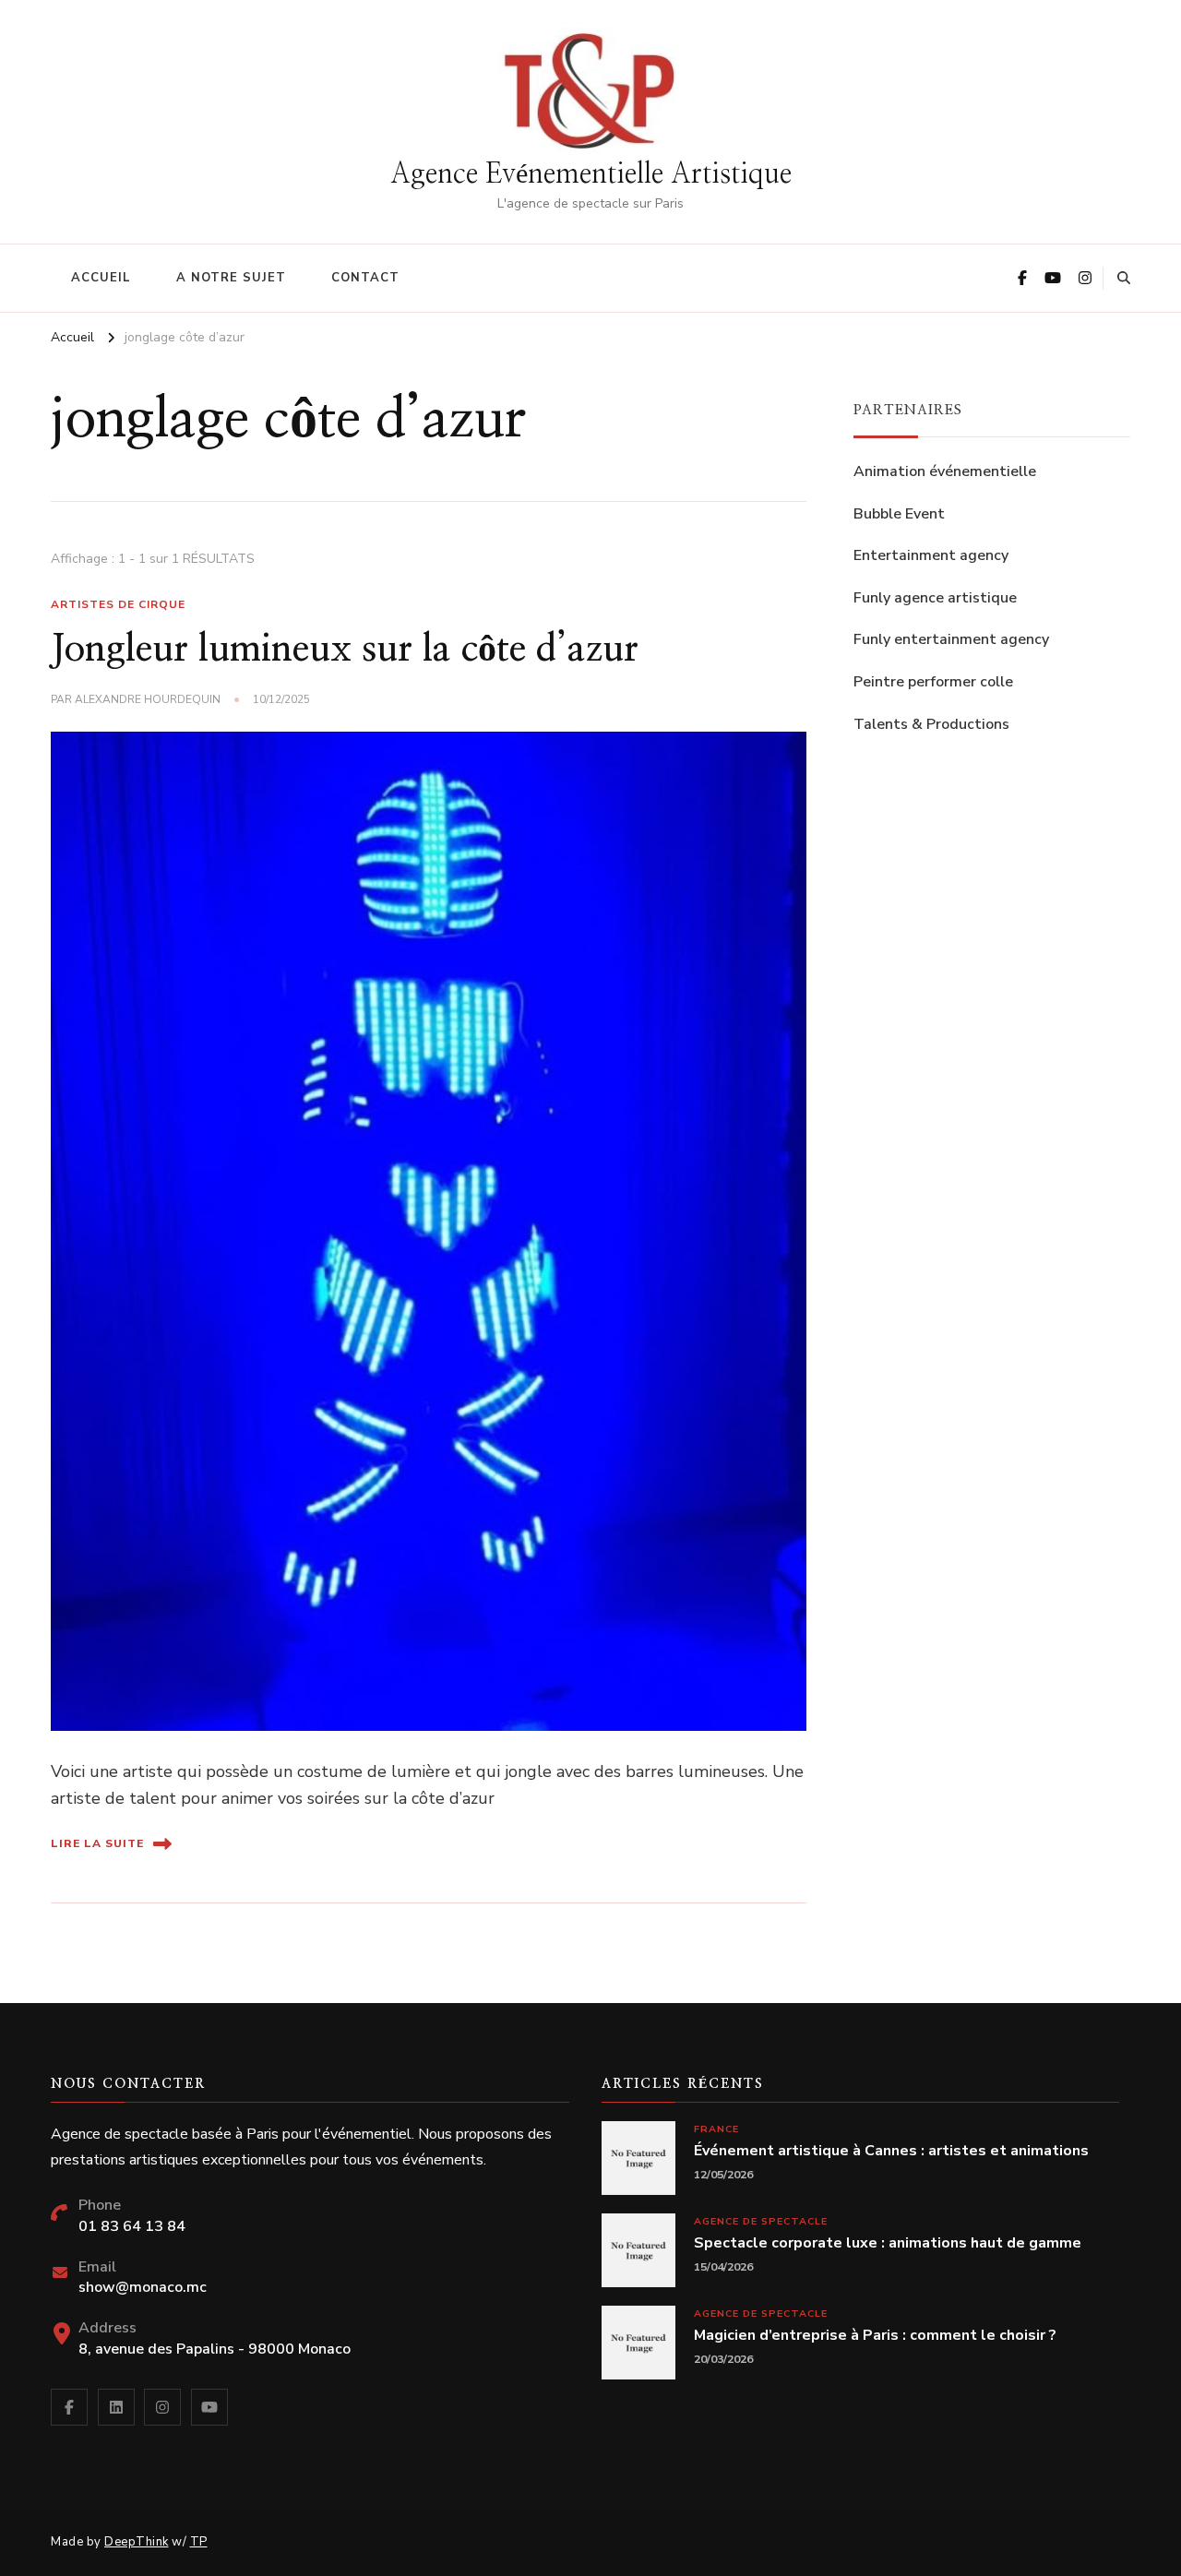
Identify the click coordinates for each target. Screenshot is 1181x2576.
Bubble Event (899, 514)
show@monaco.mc (143, 2287)
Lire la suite (97, 1843)
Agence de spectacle (761, 2221)
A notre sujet (231, 278)
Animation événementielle (945, 471)
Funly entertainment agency (951, 639)
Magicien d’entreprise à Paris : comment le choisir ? (875, 2336)
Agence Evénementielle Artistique (591, 174)
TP (199, 2542)
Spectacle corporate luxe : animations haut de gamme (888, 2243)
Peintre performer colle (933, 682)
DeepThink (137, 2542)
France (716, 2129)
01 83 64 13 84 (132, 2226)
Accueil (101, 278)
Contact (365, 278)
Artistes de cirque (118, 604)
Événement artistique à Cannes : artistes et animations (891, 2151)
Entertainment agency (931, 555)
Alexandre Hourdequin (148, 699)
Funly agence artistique (935, 598)
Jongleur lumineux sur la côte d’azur (345, 650)
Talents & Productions (931, 724)
